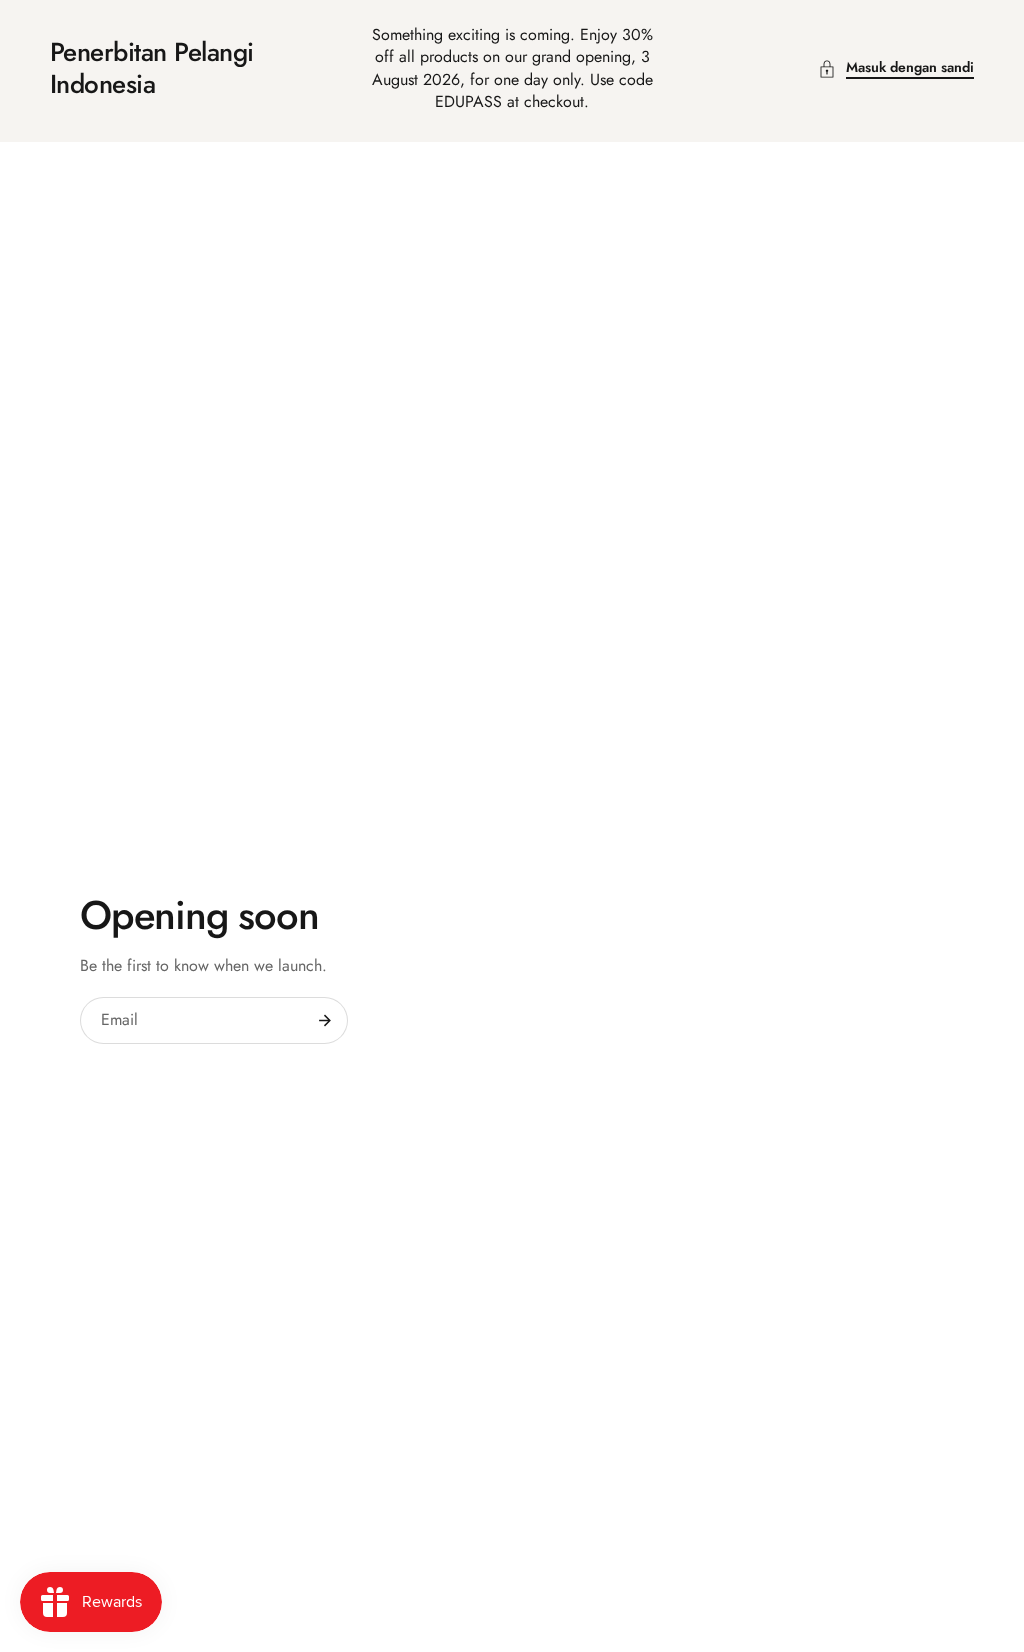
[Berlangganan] (325, 1021)
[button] (896, 69)
